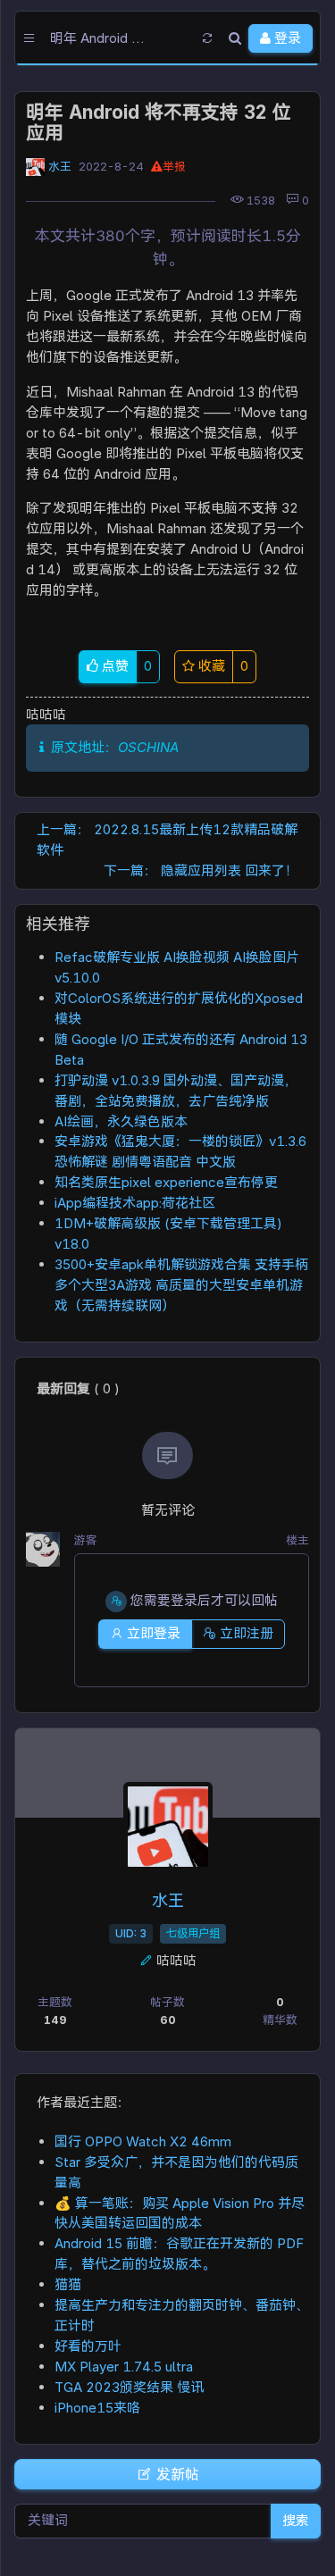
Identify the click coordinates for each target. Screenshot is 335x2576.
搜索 (296, 2520)
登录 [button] (286, 38)
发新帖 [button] (176, 2474)
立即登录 (152, 1633)
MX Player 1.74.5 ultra (124, 2367)
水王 (60, 167)
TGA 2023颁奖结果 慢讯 (129, 2387)
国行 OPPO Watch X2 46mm (143, 2141)
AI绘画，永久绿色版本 (121, 1121)
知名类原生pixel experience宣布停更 (166, 1182)
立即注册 (245, 1633)
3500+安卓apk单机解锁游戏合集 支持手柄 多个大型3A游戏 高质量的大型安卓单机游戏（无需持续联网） (181, 1285)
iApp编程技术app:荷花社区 (135, 1203)
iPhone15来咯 (97, 2408)
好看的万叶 (88, 2346)
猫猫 (68, 2284)
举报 (174, 167)
